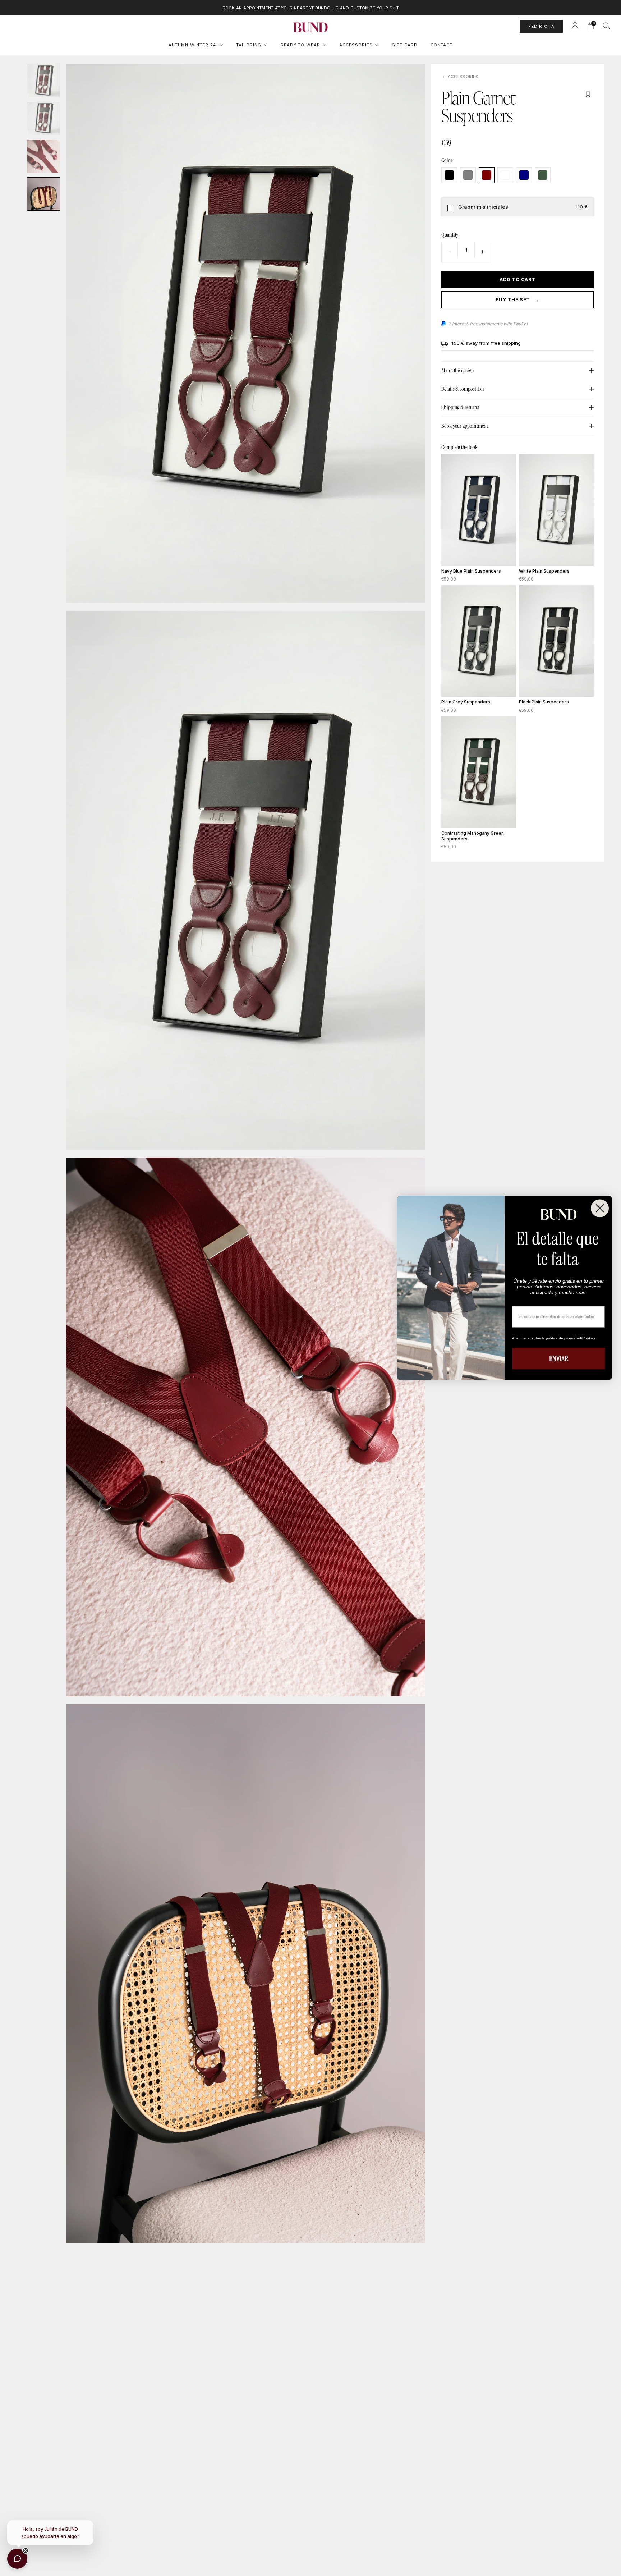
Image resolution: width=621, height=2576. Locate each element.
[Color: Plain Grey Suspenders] (468, 175)
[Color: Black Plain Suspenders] (449, 175)
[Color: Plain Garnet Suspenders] (487, 175)
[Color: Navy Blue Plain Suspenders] (524, 175)
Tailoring (249, 45)
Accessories (356, 45)
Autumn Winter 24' (193, 45)
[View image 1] (44, 81)
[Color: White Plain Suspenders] (505, 175)
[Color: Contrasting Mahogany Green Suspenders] (543, 175)
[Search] (607, 26)
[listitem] (311, 8)
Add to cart (517, 279)
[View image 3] (44, 156)
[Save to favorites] (588, 94)
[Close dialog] (600, 1208)
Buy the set (517, 300)
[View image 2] (44, 118)
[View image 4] (44, 194)
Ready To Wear (300, 45)
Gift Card (405, 45)
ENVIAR (559, 1359)
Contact (441, 45)
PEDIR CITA (541, 26)
